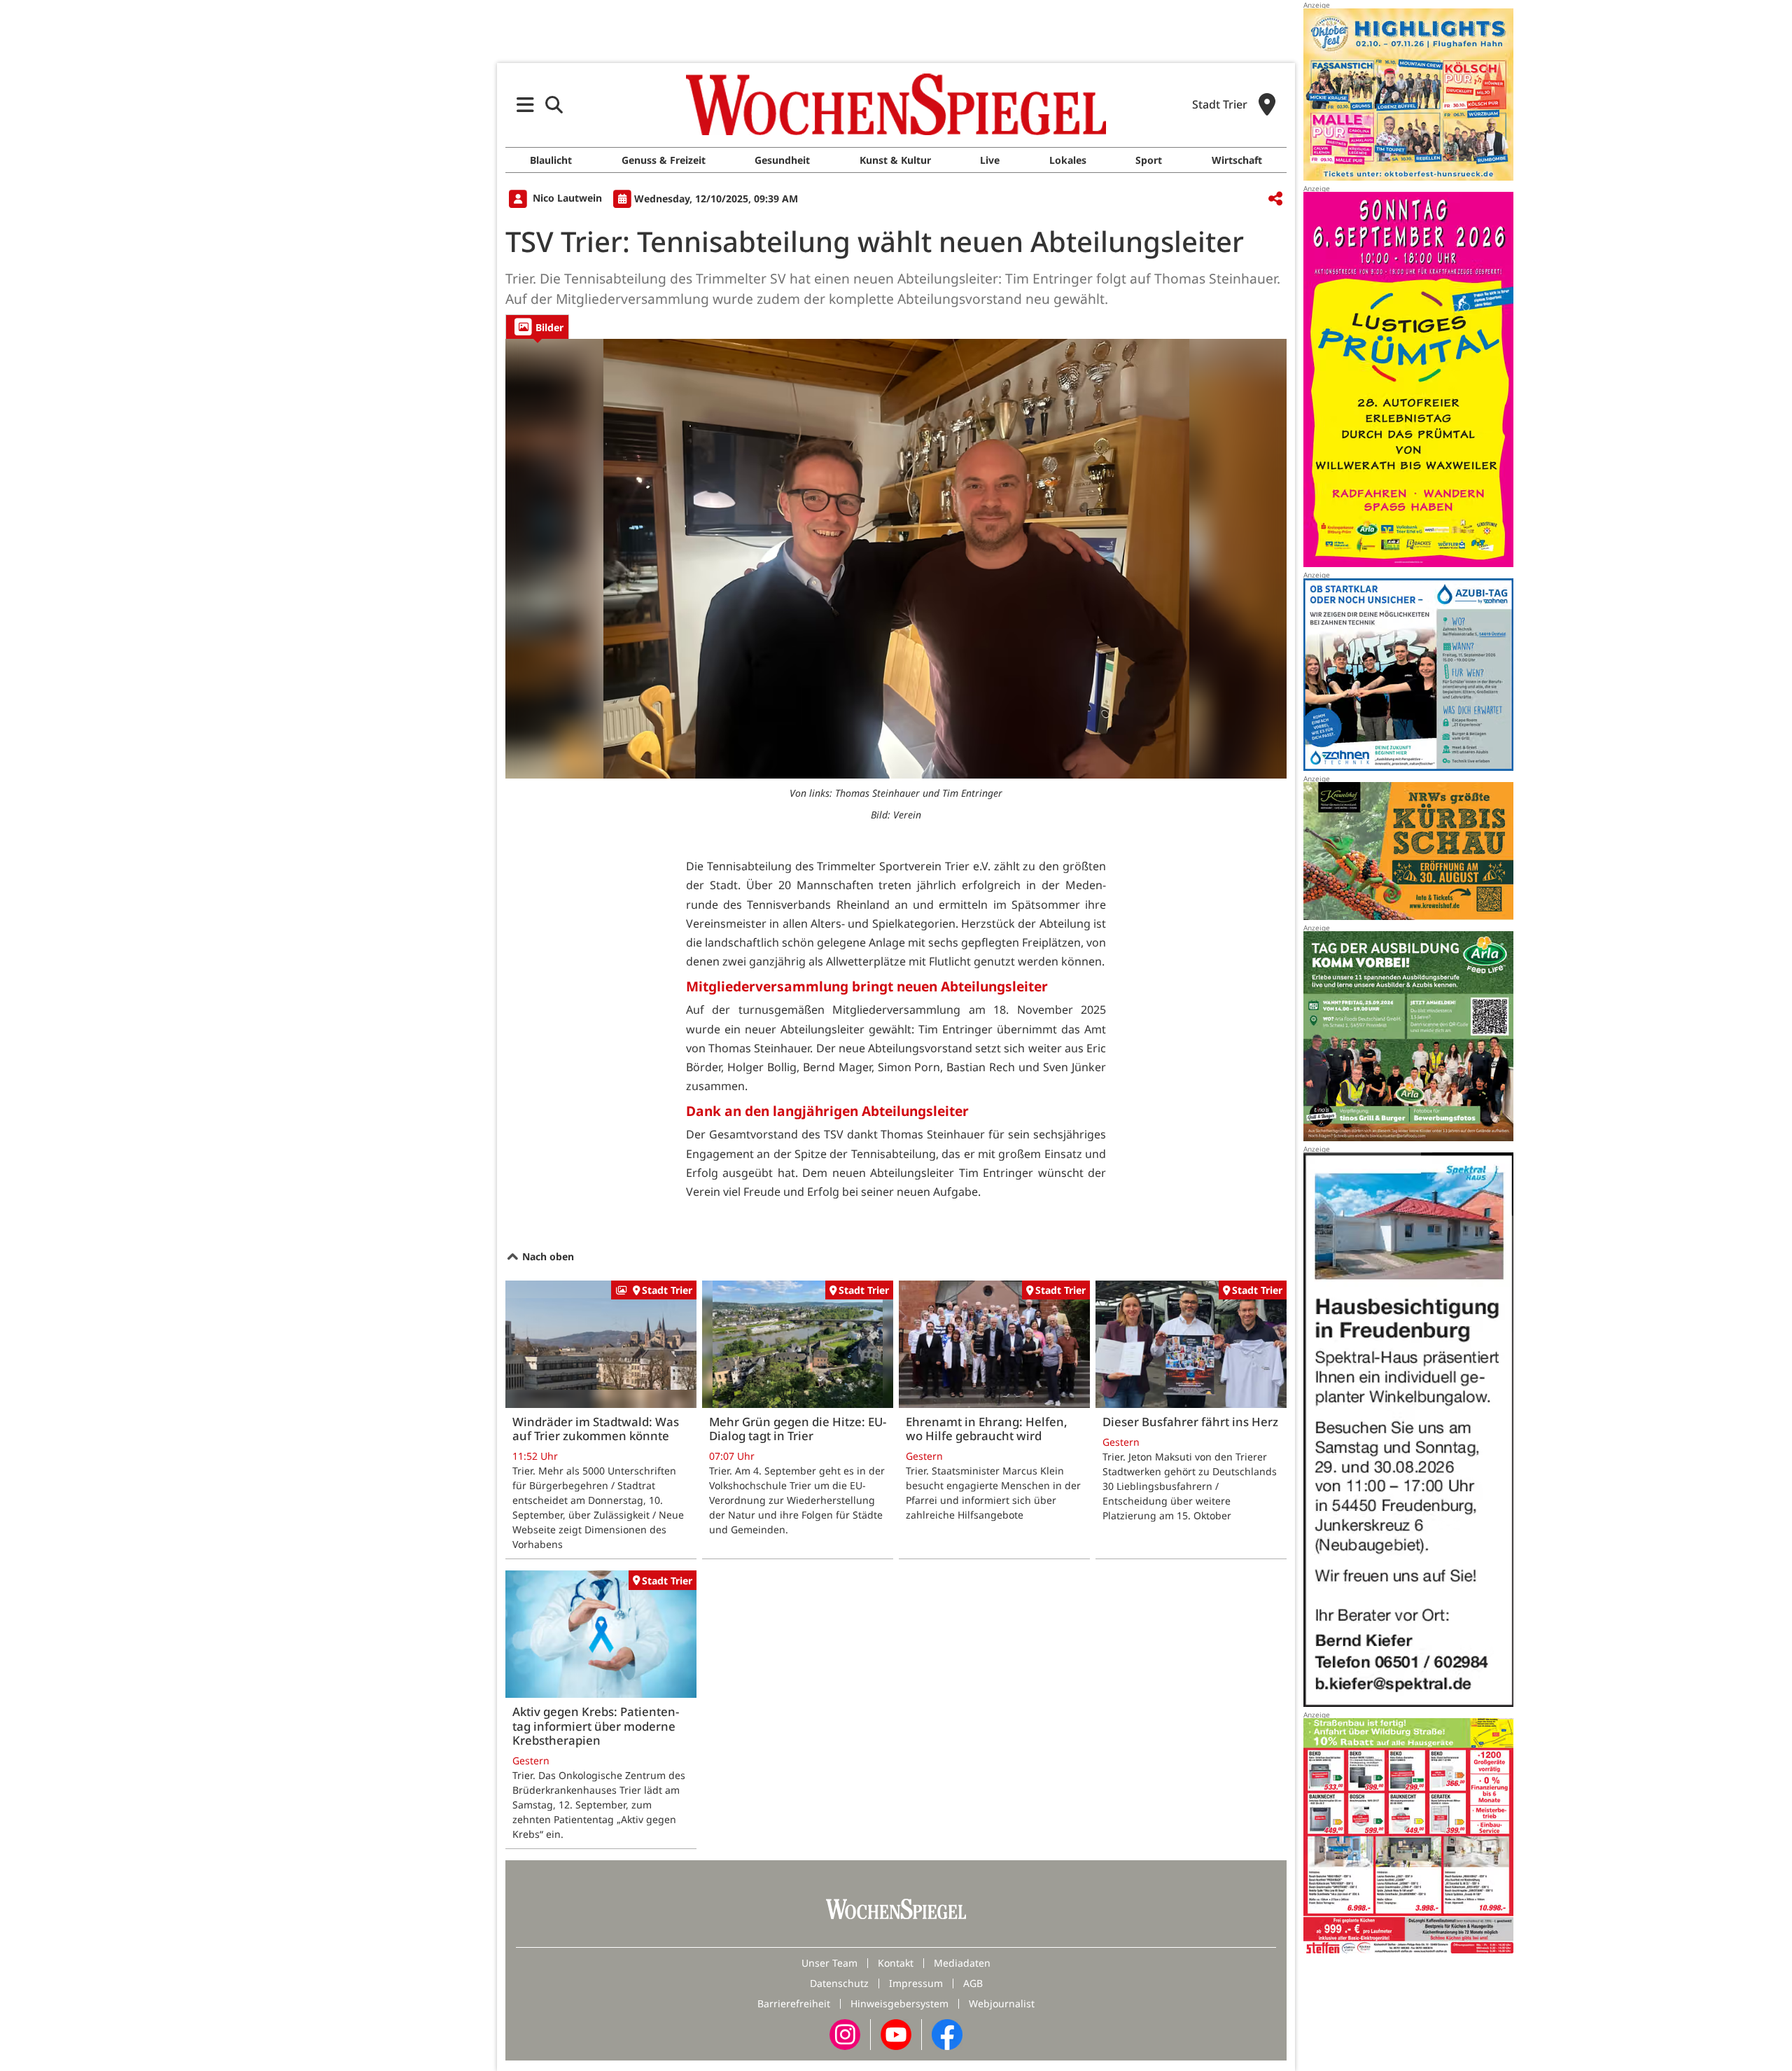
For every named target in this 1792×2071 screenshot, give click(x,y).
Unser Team (829, 1963)
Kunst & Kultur (895, 160)
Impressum (916, 1983)
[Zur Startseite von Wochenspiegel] (896, 104)
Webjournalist (1002, 2003)
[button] (525, 105)
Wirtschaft (1237, 160)
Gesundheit (782, 160)
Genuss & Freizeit (664, 160)
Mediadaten (962, 1963)
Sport (1149, 160)
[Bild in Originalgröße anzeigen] (896, 559)
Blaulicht (551, 160)
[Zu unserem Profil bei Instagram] (845, 2034)
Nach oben (547, 1256)
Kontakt (896, 1963)
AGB (973, 1983)
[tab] (537, 327)
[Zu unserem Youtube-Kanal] (896, 2034)
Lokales (1068, 160)
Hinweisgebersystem (899, 2003)
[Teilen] (1275, 199)
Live (990, 160)
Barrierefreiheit (794, 2003)
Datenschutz (839, 1983)
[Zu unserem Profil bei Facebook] (947, 2034)
